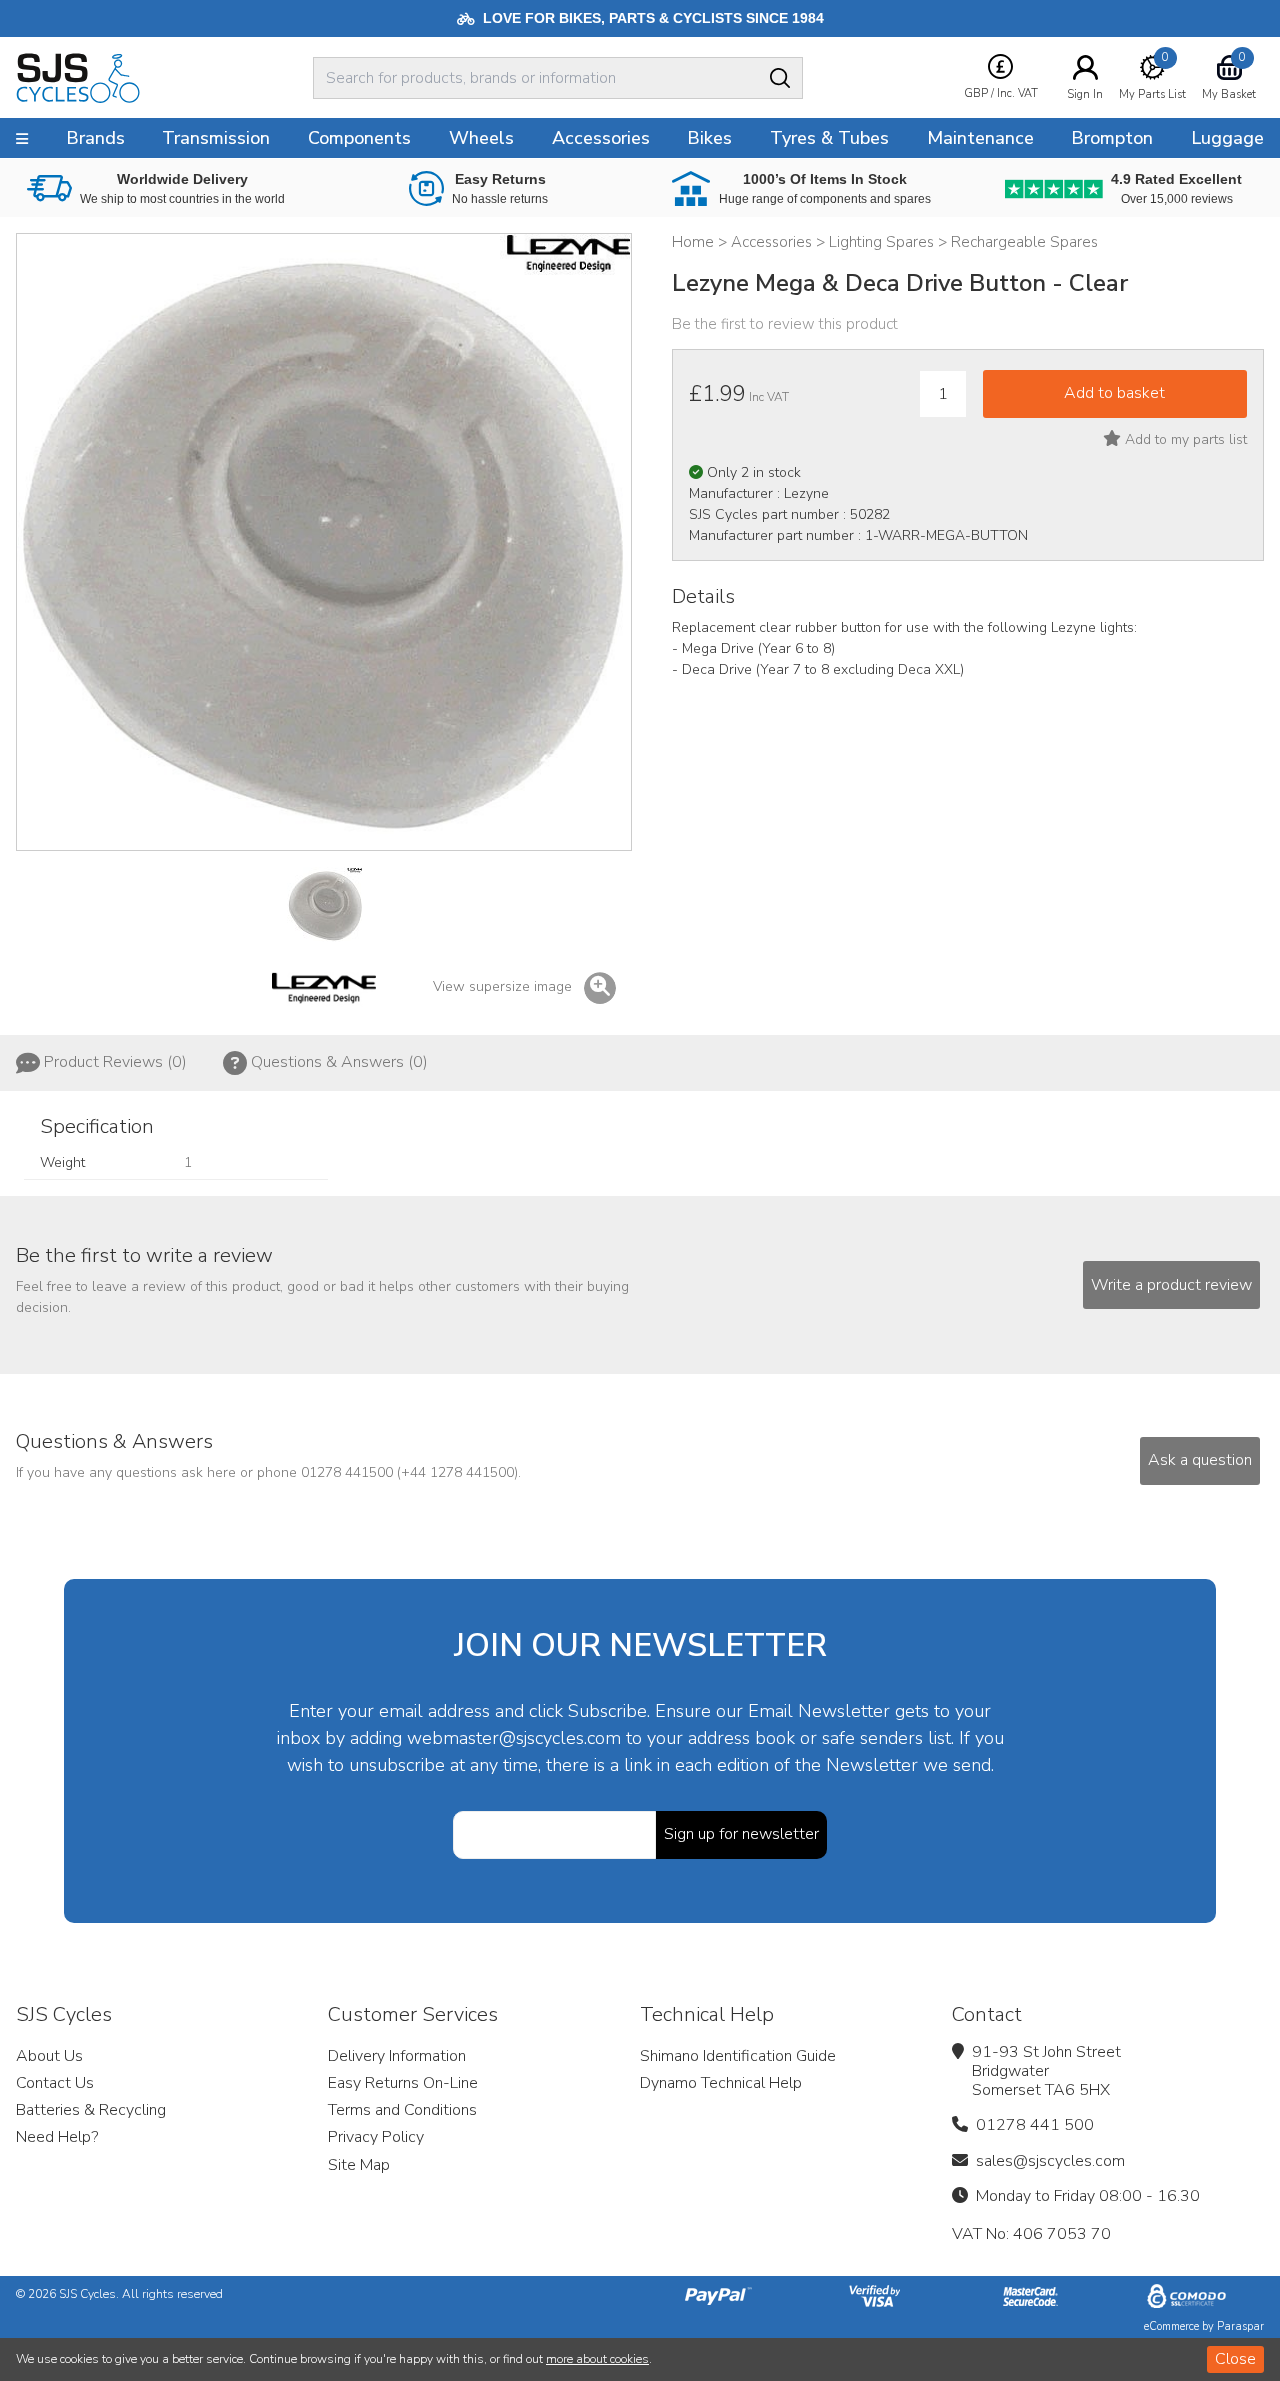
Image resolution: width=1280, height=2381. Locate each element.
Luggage (1227, 138)
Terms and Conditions (402, 2110)
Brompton (1112, 138)
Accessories (601, 138)
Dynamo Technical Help (721, 2083)
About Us (49, 2056)
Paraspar (1240, 2326)
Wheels (481, 138)
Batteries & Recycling (91, 2110)
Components (359, 138)
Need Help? (57, 2137)
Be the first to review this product (785, 324)
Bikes (709, 138)
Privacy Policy (376, 2137)
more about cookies (597, 2359)
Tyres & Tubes (829, 138)
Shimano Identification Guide (738, 2056)
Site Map (359, 2165)
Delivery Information (397, 2056)
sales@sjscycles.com (1050, 2161)
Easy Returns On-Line (403, 2083)
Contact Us (55, 2083)
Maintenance (980, 138)
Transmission (216, 138)
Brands (95, 138)
